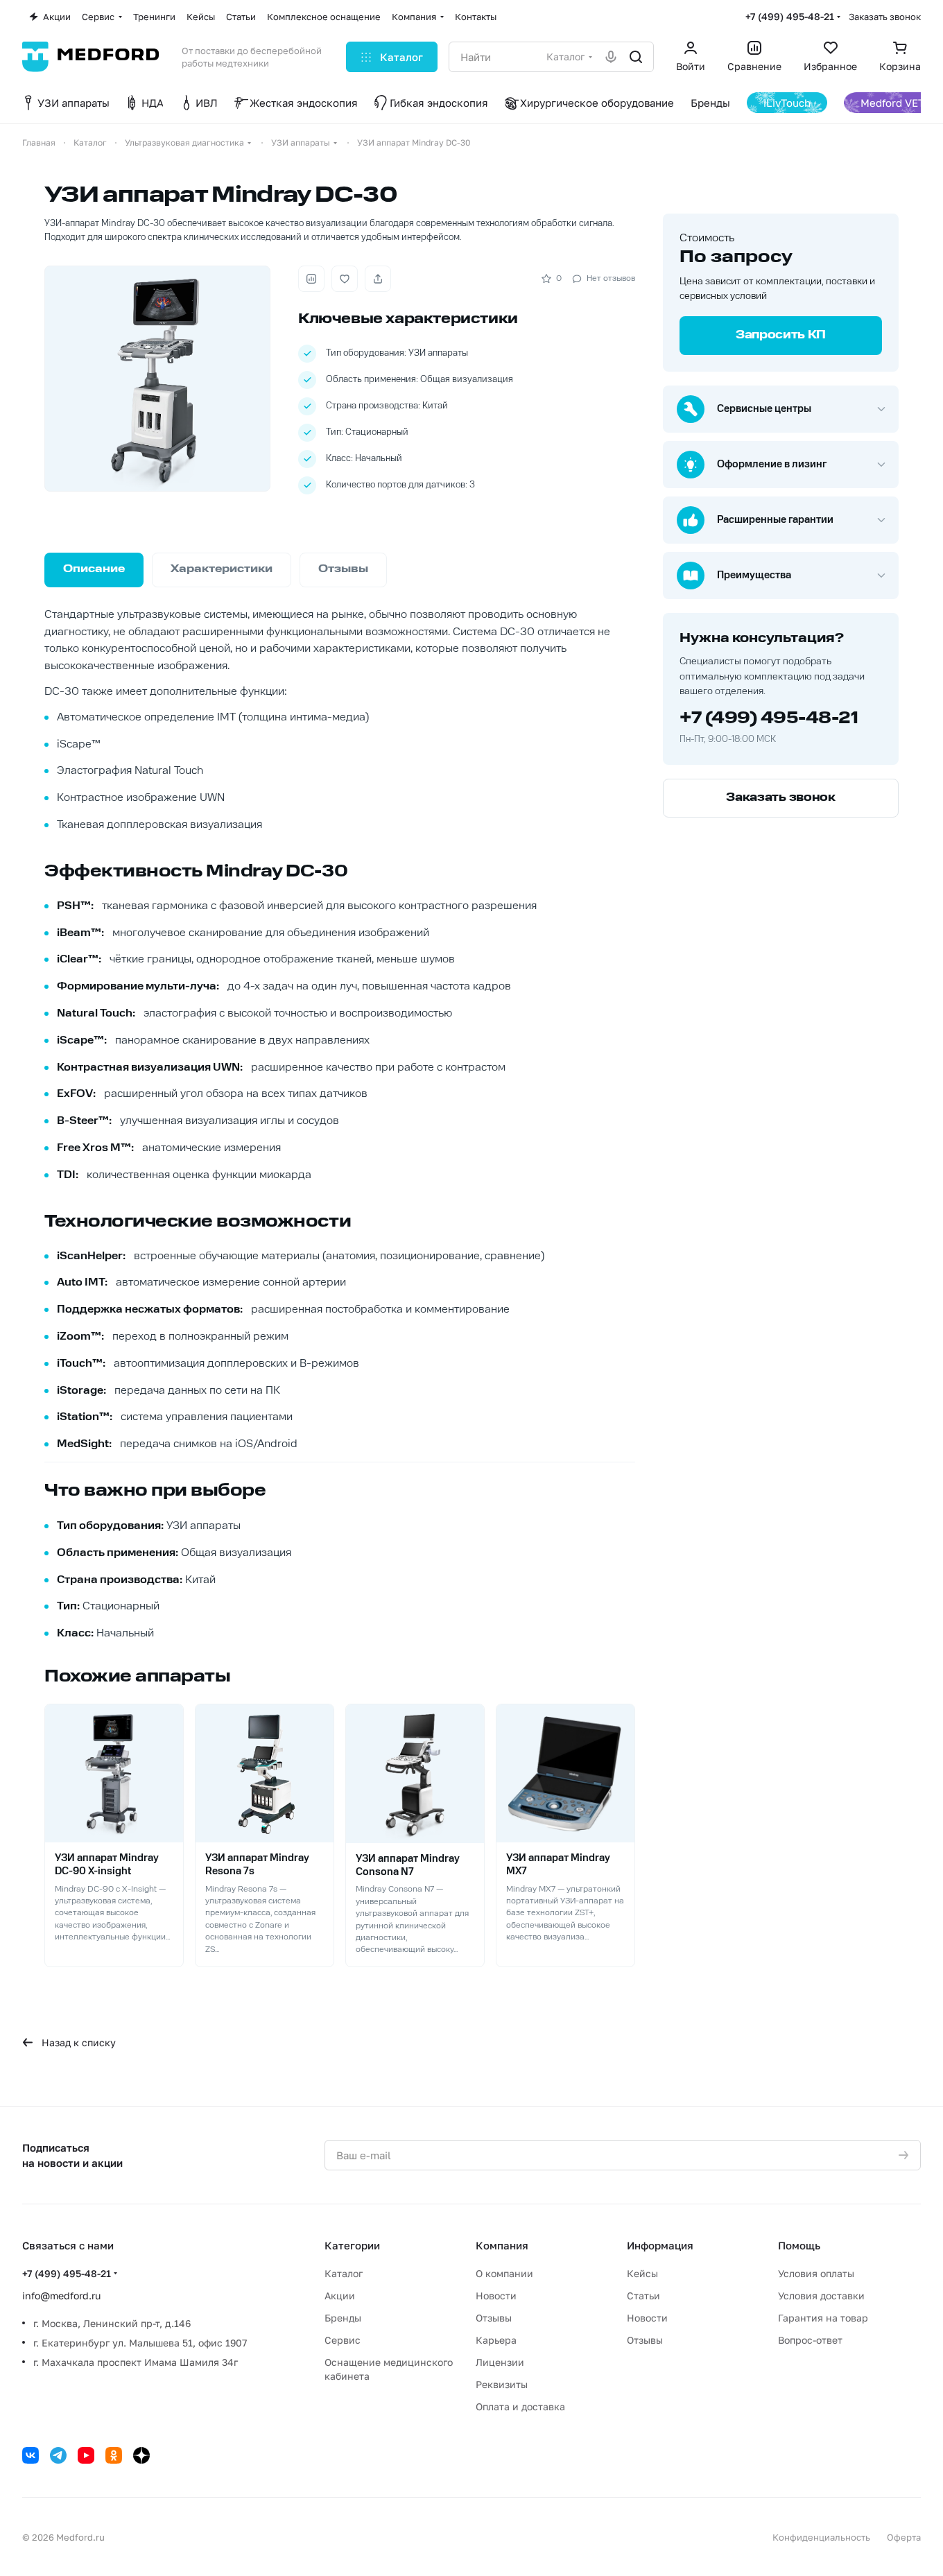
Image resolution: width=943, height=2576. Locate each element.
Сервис (343, 2340)
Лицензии (500, 2362)
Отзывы (494, 2318)
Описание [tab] (94, 570)
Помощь (799, 2245)
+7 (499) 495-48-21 (790, 16)
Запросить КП (781, 336)
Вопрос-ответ (810, 2340)
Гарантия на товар (823, 2318)
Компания (502, 2245)
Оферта (904, 2537)
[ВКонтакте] (31, 2455)
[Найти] (636, 57)
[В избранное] (345, 279)
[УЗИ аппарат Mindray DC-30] (157, 379)
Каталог (344, 2273)
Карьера (496, 2340)
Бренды (343, 2318)
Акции (340, 2296)
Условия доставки (821, 2296)
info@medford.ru (61, 2296)
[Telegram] (58, 2455)
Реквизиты (502, 2384)
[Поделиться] (378, 279)
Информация (660, 2245)
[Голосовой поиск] (611, 57)
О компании (504, 2273)
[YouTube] (86, 2455)
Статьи (643, 2296)
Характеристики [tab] (222, 570)
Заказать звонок (885, 17)
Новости (496, 2296)
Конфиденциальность (821, 2537)
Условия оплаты (816, 2273)
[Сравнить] (311, 279)
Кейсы (642, 2273)
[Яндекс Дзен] (141, 2455)
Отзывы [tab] (343, 570)
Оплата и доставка (520, 2406)
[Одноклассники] (114, 2455)
